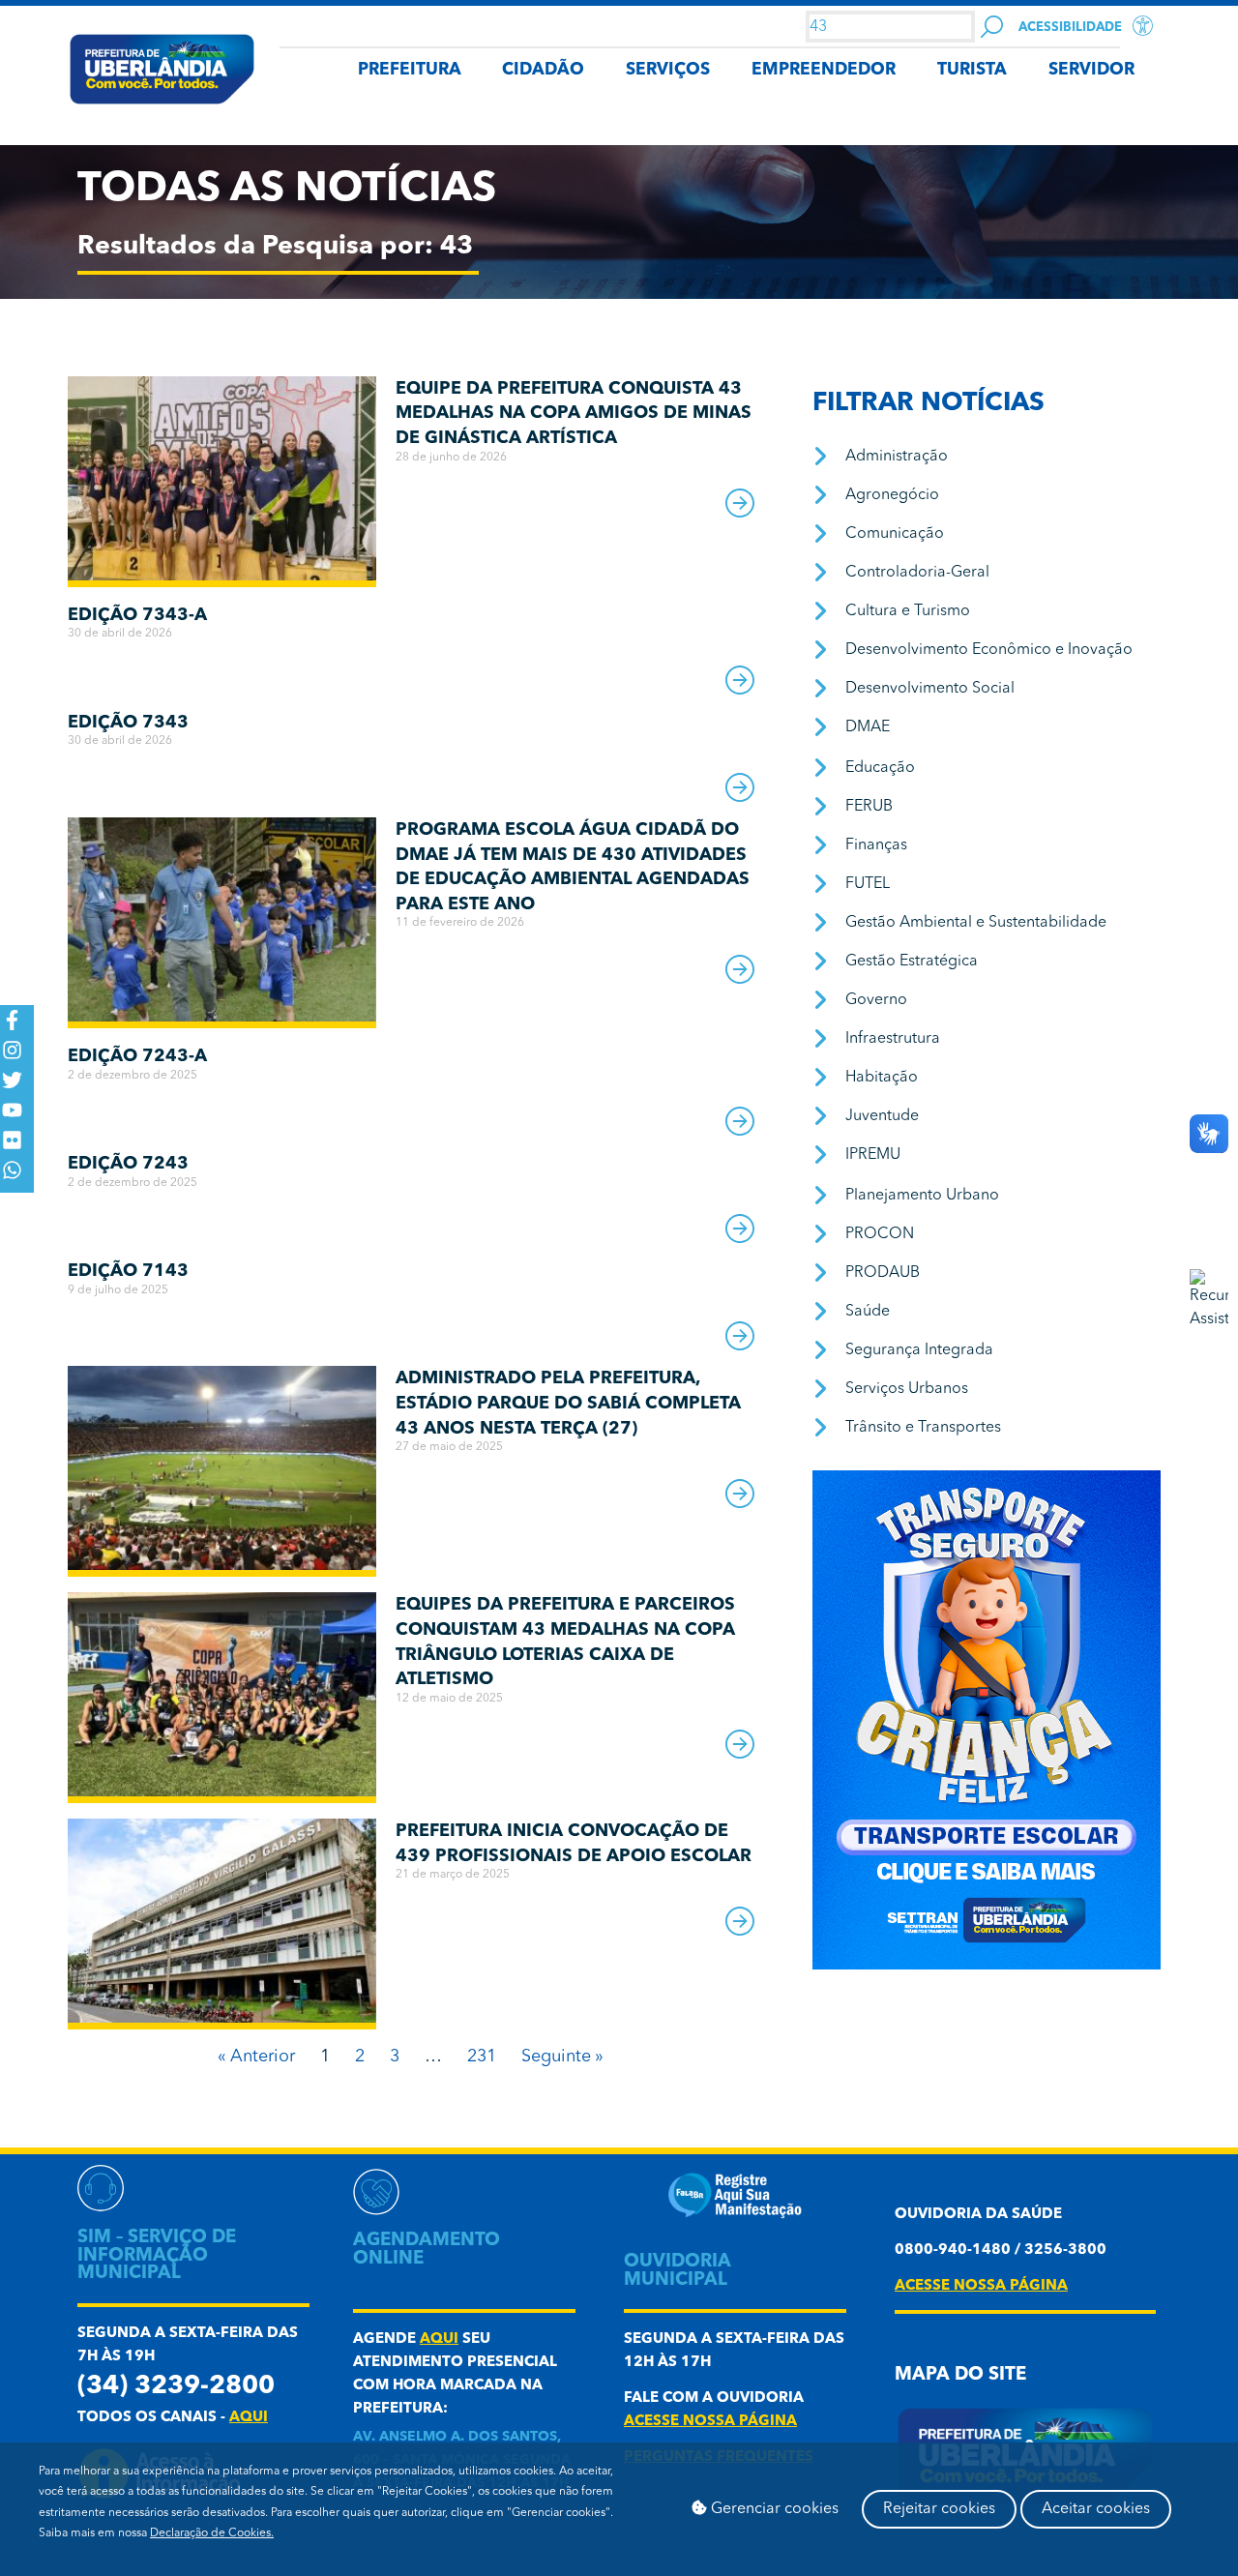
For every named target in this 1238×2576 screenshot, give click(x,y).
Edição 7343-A (137, 615)
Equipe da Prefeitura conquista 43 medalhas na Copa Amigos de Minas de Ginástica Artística (574, 414)
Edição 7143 (128, 1271)
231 (482, 2057)
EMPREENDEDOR (824, 70)
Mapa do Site (960, 2375)
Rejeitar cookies (939, 2509)
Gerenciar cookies (773, 2509)
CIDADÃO (543, 70)
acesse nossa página (710, 2422)
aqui (249, 2418)
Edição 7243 (128, 1164)
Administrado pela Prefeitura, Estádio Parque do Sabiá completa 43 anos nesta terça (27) (568, 1403)
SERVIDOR (1091, 70)
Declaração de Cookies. (212, 2533)
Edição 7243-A (137, 1056)
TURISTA (972, 70)
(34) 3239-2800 (176, 2387)
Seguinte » (562, 2057)
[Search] (992, 27)
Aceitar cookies (1096, 2509)
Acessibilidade (1070, 28)
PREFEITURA (410, 70)
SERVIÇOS (668, 70)
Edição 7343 (128, 723)
